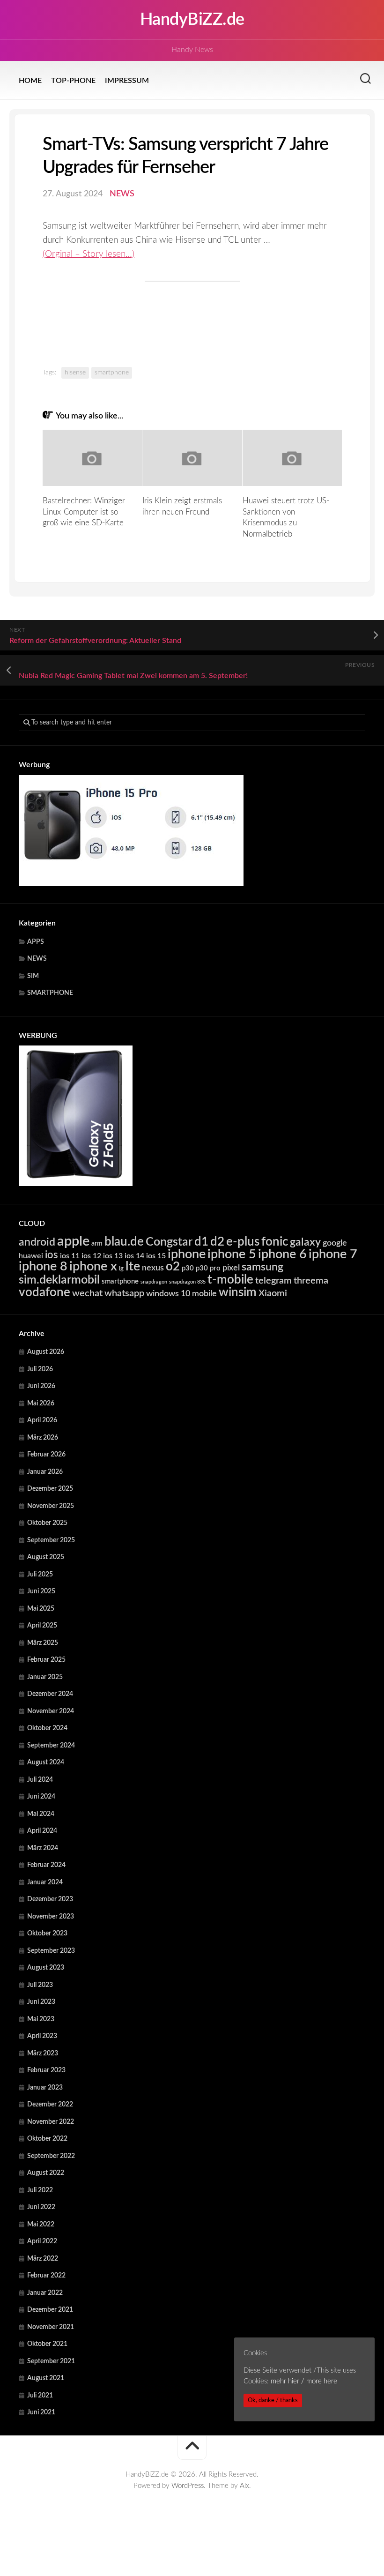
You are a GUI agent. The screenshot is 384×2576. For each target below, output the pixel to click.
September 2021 (51, 2361)
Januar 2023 (45, 2088)
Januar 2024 (45, 1882)
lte (133, 1266)
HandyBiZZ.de (192, 20)
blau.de (124, 1242)
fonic (275, 1242)
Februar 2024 (46, 1865)
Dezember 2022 (50, 2105)
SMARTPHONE (50, 993)
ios (52, 1255)
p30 (188, 1268)
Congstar (169, 1242)
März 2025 (43, 1643)
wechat (87, 1293)
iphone (187, 1254)
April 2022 (42, 2241)
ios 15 (156, 1256)
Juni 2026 (41, 1386)
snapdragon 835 (187, 1282)
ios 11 (70, 1256)
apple (73, 1241)
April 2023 (42, 2036)
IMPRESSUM (127, 81)
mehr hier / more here (304, 2381)
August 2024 (46, 1762)
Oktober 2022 (47, 2139)
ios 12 (91, 1256)
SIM (33, 976)
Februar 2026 (46, 1455)
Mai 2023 (41, 2019)
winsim (238, 1292)
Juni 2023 (41, 2002)
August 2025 (46, 1557)
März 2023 (43, 2053)
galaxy (305, 1242)
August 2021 (46, 2378)
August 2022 (46, 2173)
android (37, 1242)
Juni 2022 (41, 2207)
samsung (262, 1267)
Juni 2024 (41, 1797)
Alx (244, 2486)
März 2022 (43, 2259)
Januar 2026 (45, 1472)
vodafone (44, 1292)
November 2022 (51, 2122)
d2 (217, 1242)
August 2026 (46, 1352)
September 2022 (51, 2156)
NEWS (122, 194)
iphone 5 (232, 1254)
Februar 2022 (46, 2276)
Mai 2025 (41, 1609)
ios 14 (134, 1256)
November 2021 (51, 2327)
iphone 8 (43, 1266)
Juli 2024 (40, 1780)
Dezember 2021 (50, 2310)
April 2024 (42, 1831)
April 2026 (42, 1420)
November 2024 (51, 1711)
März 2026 (43, 1438)
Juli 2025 (40, 1575)
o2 (173, 1267)
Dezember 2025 (50, 1489)
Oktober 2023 (47, 1934)
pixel (231, 1268)
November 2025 (51, 1506)
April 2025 (42, 1626)
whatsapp (124, 1293)
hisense (75, 373)
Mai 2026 (41, 1404)
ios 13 (113, 1256)
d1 (201, 1242)
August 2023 (46, 1968)
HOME (30, 81)
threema (311, 1281)
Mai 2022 (41, 2225)
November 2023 (51, 1917)
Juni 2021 (41, 2412)
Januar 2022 (45, 2293)
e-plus (243, 1242)
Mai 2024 (41, 1814)
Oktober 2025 (47, 1523)
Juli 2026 (40, 1369)
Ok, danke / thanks (273, 2400)
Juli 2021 (40, 2396)
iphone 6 (282, 1254)
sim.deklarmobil (59, 1280)
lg (121, 1269)
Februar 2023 (46, 2070)
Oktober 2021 (47, 2344)
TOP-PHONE (73, 81)
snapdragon (154, 1282)
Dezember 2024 (50, 1694)
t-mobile (230, 1280)
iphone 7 (333, 1254)
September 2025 (51, 1540)
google (335, 1243)
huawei (31, 1256)
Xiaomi (273, 1293)
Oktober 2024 (47, 1728)
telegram (273, 1281)
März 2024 (43, 1848)
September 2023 (51, 1951)
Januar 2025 (45, 1677)
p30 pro (208, 1268)
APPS (36, 942)
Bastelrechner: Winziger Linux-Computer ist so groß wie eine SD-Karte (84, 512)
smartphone (112, 373)
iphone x (93, 1266)
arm (97, 1244)
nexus (153, 1268)
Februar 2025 (46, 1660)
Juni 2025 (41, 1591)
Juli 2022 (40, 2190)
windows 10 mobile (181, 1294)
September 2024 (51, 1746)
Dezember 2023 (50, 1899)
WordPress (188, 2486)
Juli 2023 (40, 1985)
